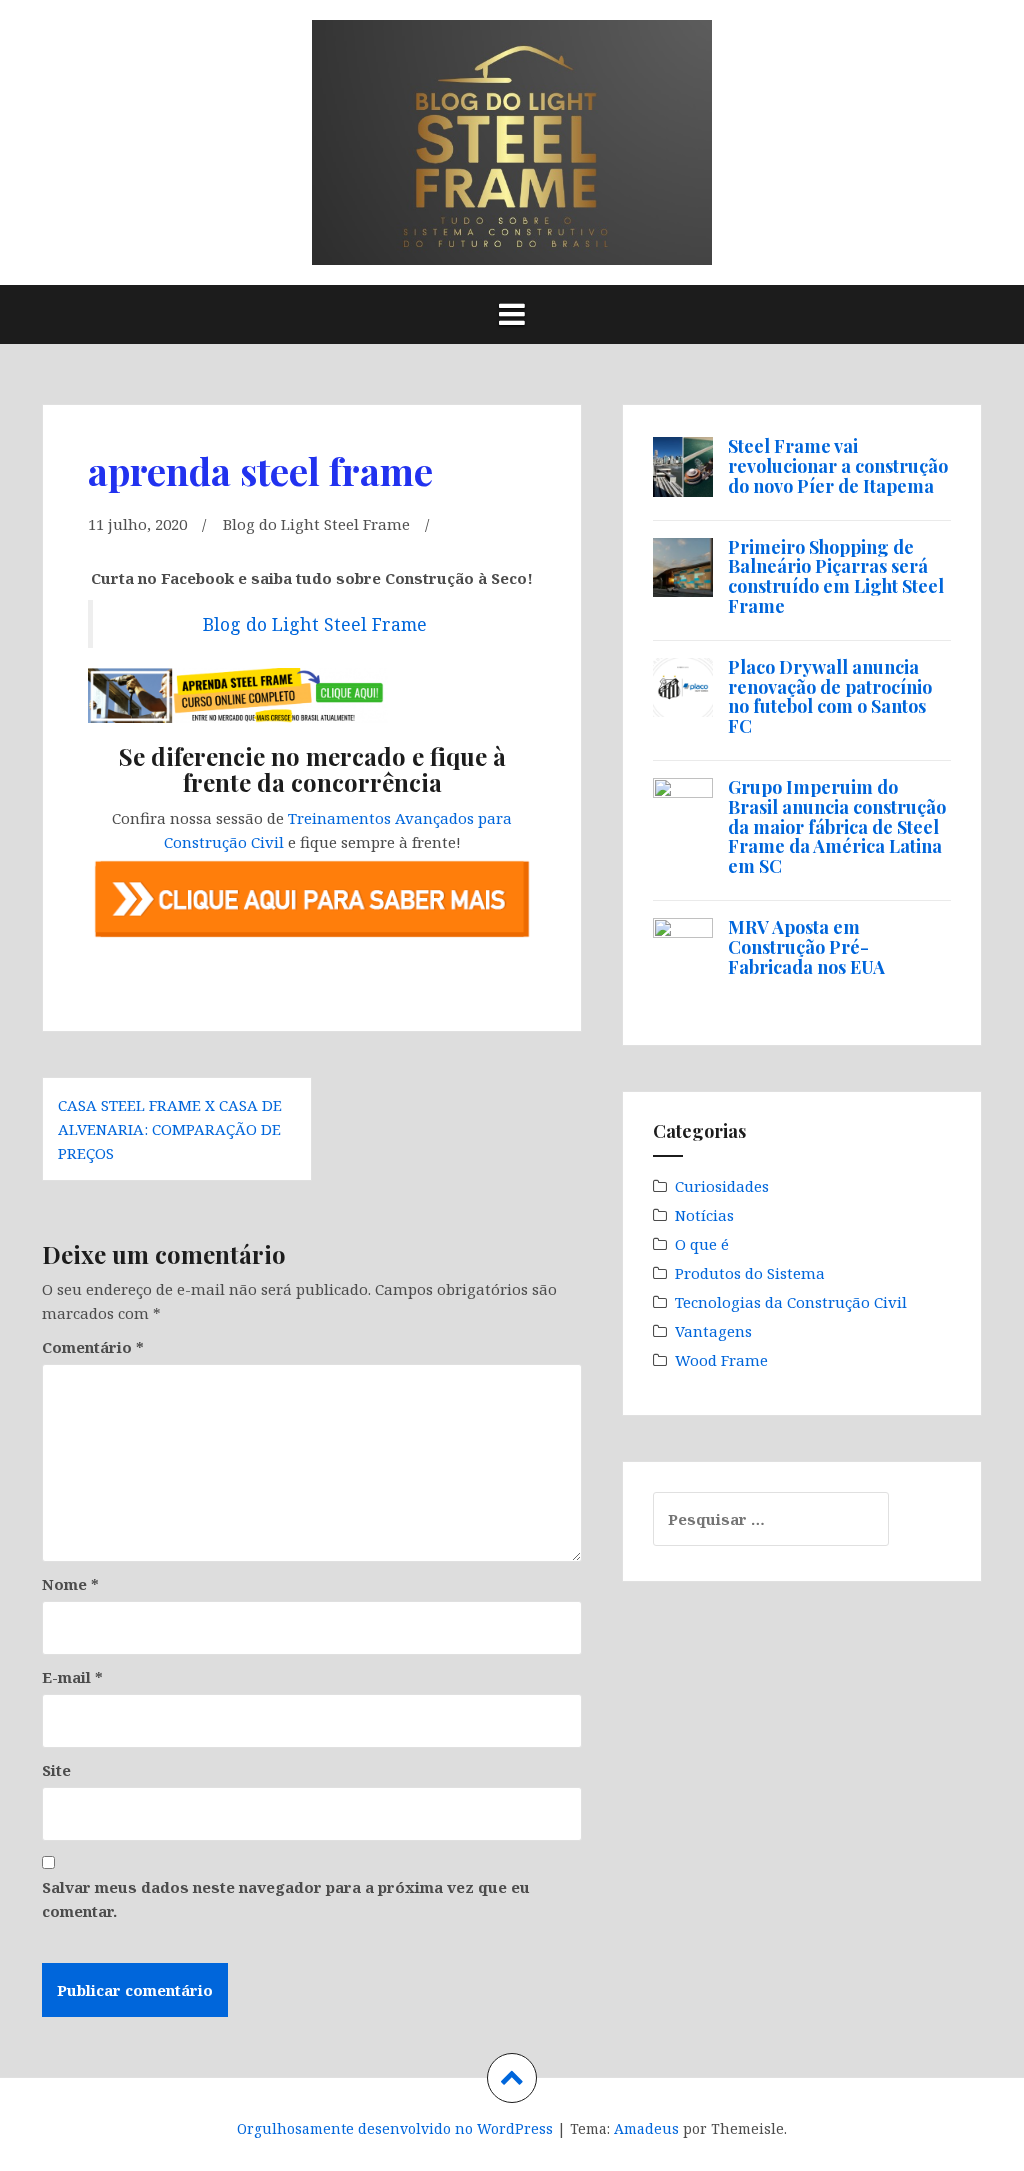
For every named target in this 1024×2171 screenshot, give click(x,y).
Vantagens (713, 1331)
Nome (70, 1584)
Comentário (93, 1347)
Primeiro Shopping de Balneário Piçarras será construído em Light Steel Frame (836, 576)
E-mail (72, 1677)
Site (56, 1770)
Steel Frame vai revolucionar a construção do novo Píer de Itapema (838, 466)
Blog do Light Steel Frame (316, 524)
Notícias (704, 1215)
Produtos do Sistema (750, 1273)
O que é (702, 1244)
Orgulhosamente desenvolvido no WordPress (395, 2128)
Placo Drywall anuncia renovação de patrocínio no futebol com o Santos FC (830, 696)
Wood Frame (721, 1360)
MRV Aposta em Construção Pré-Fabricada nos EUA (806, 947)
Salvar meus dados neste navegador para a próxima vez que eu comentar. (286, 1899)
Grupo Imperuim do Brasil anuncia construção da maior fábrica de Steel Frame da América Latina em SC (837, 826)
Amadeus (646, 2128)
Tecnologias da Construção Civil (791, 1302)
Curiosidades (722, 1186)
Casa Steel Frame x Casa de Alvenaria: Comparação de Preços (170, 1129)
